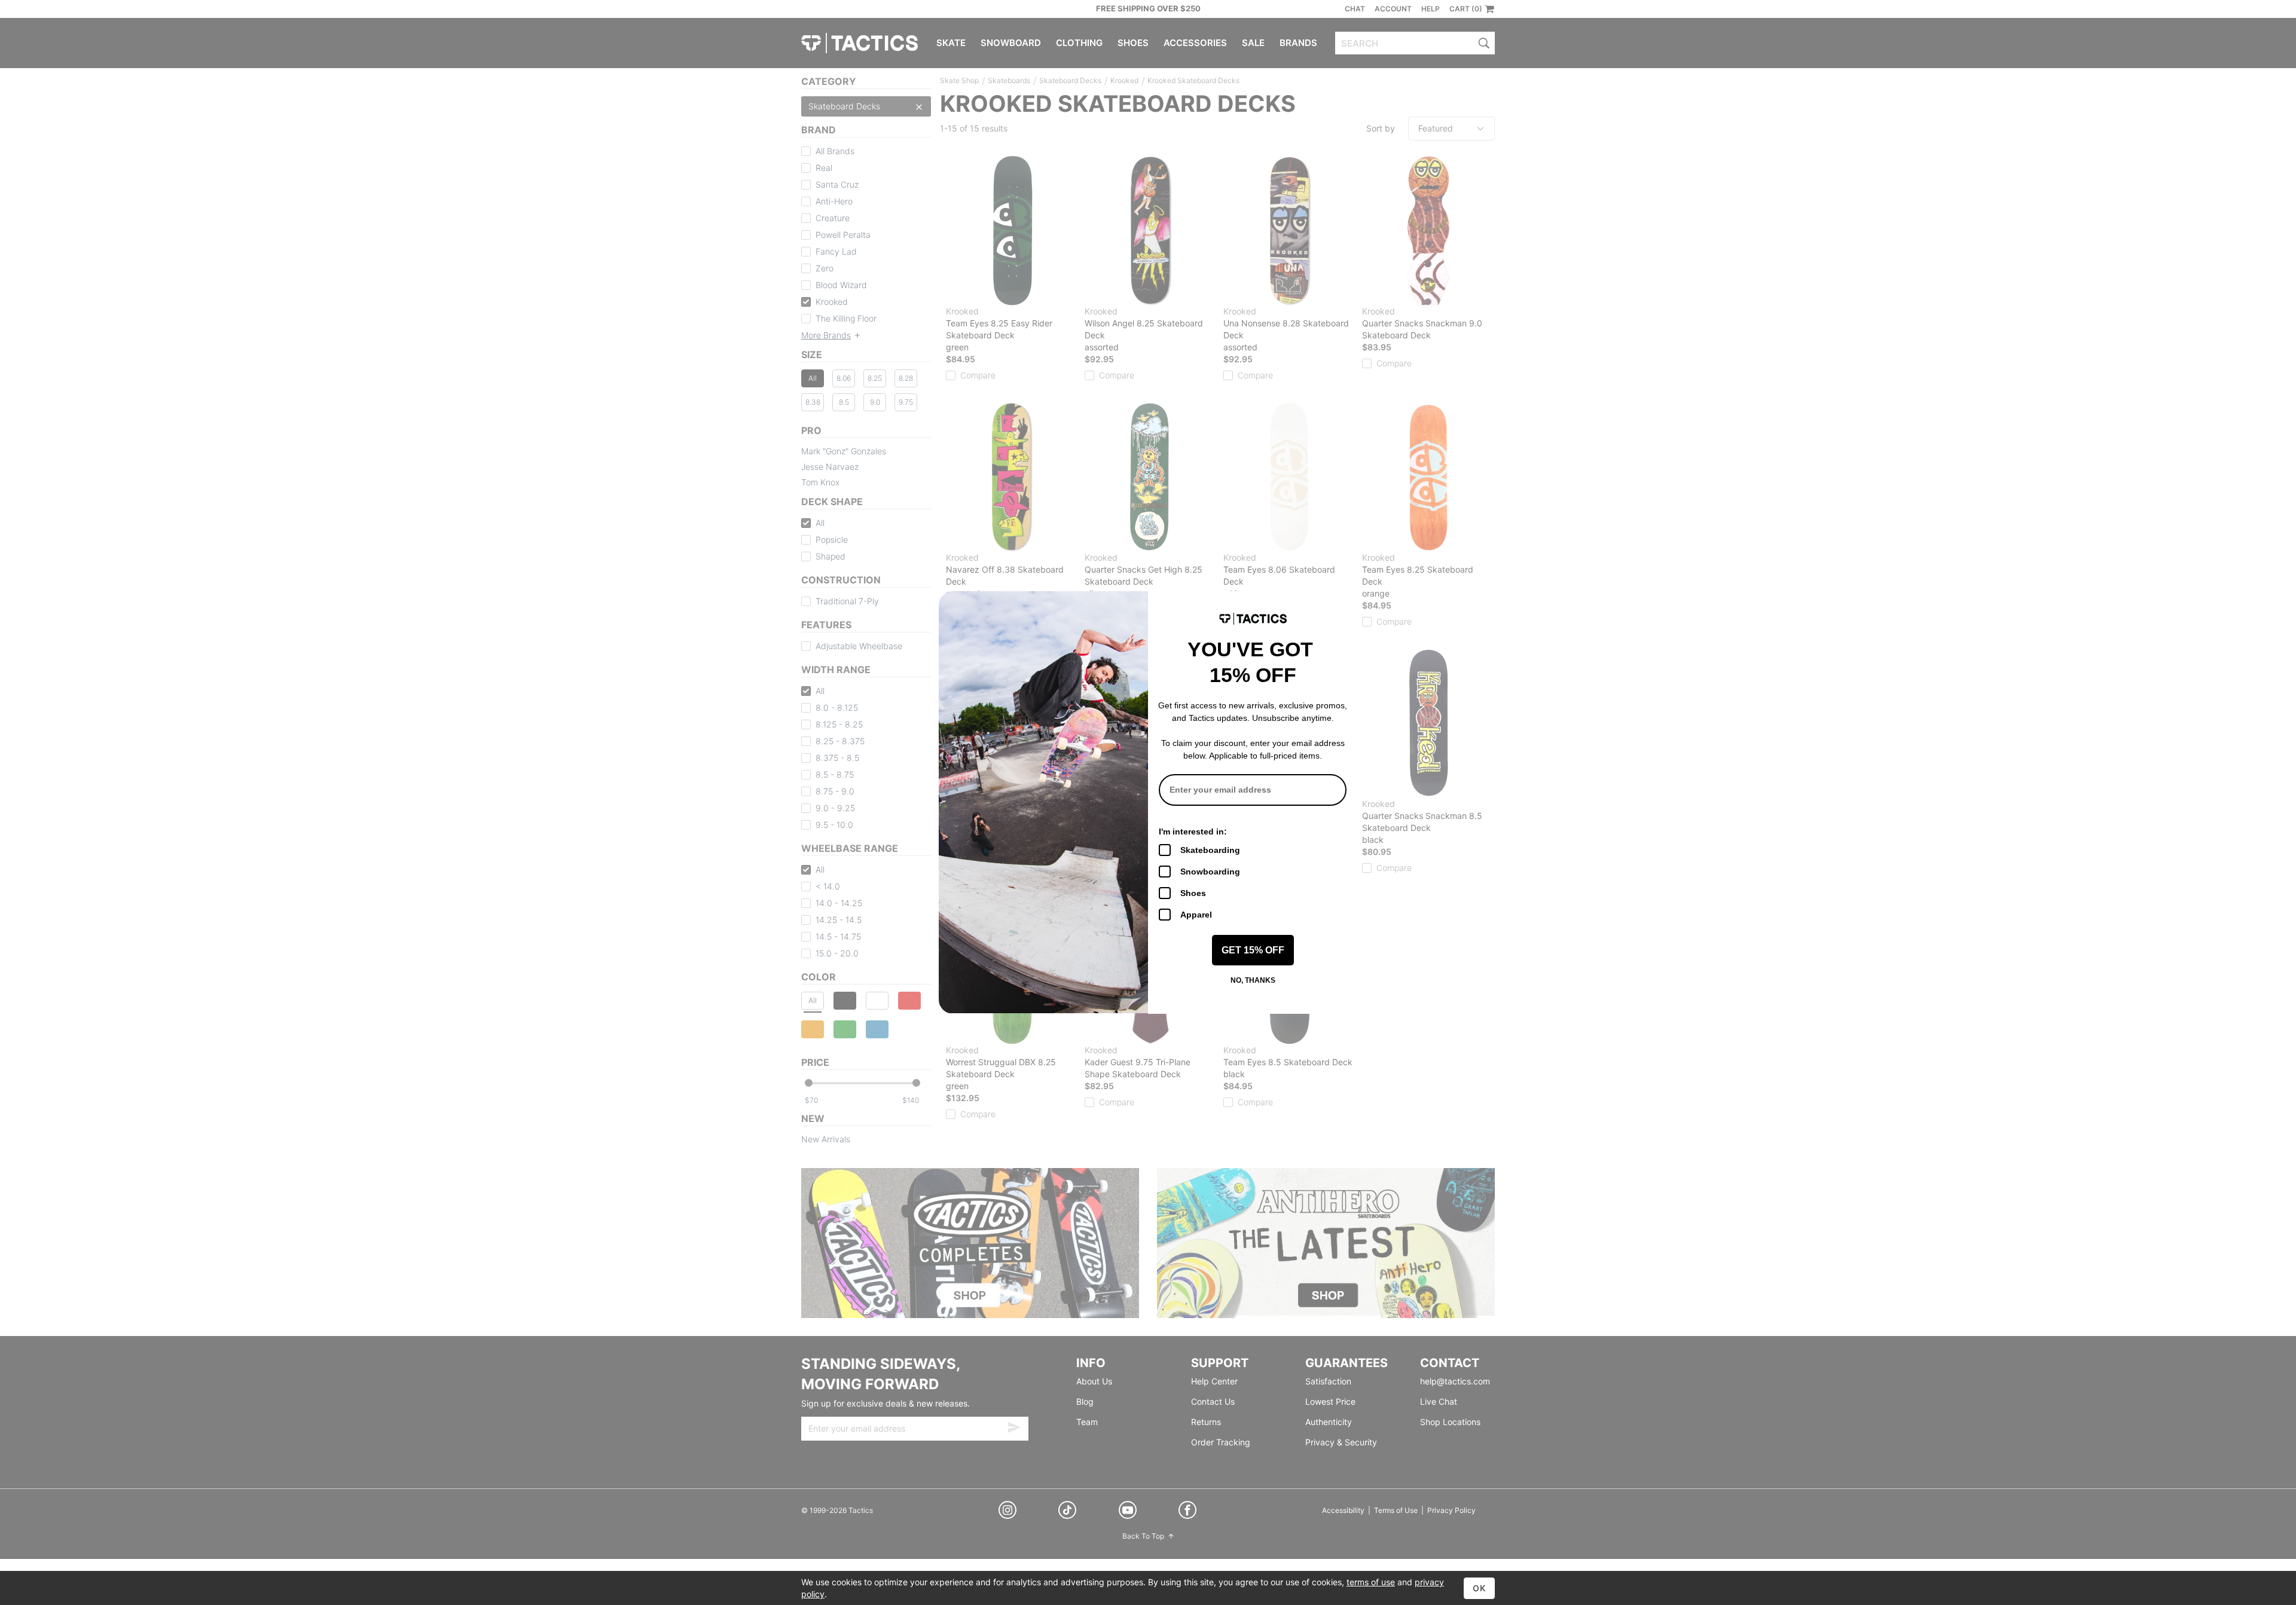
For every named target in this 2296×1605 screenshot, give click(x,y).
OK (1479, 1588)
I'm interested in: (1193, 831)
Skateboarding (1210, 850)
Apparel (1196, 915)
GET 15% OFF (1253, 950)
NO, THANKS (1253, 980)
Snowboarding (1210, 872)
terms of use (1371, 1582)
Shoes (1193, 893)
